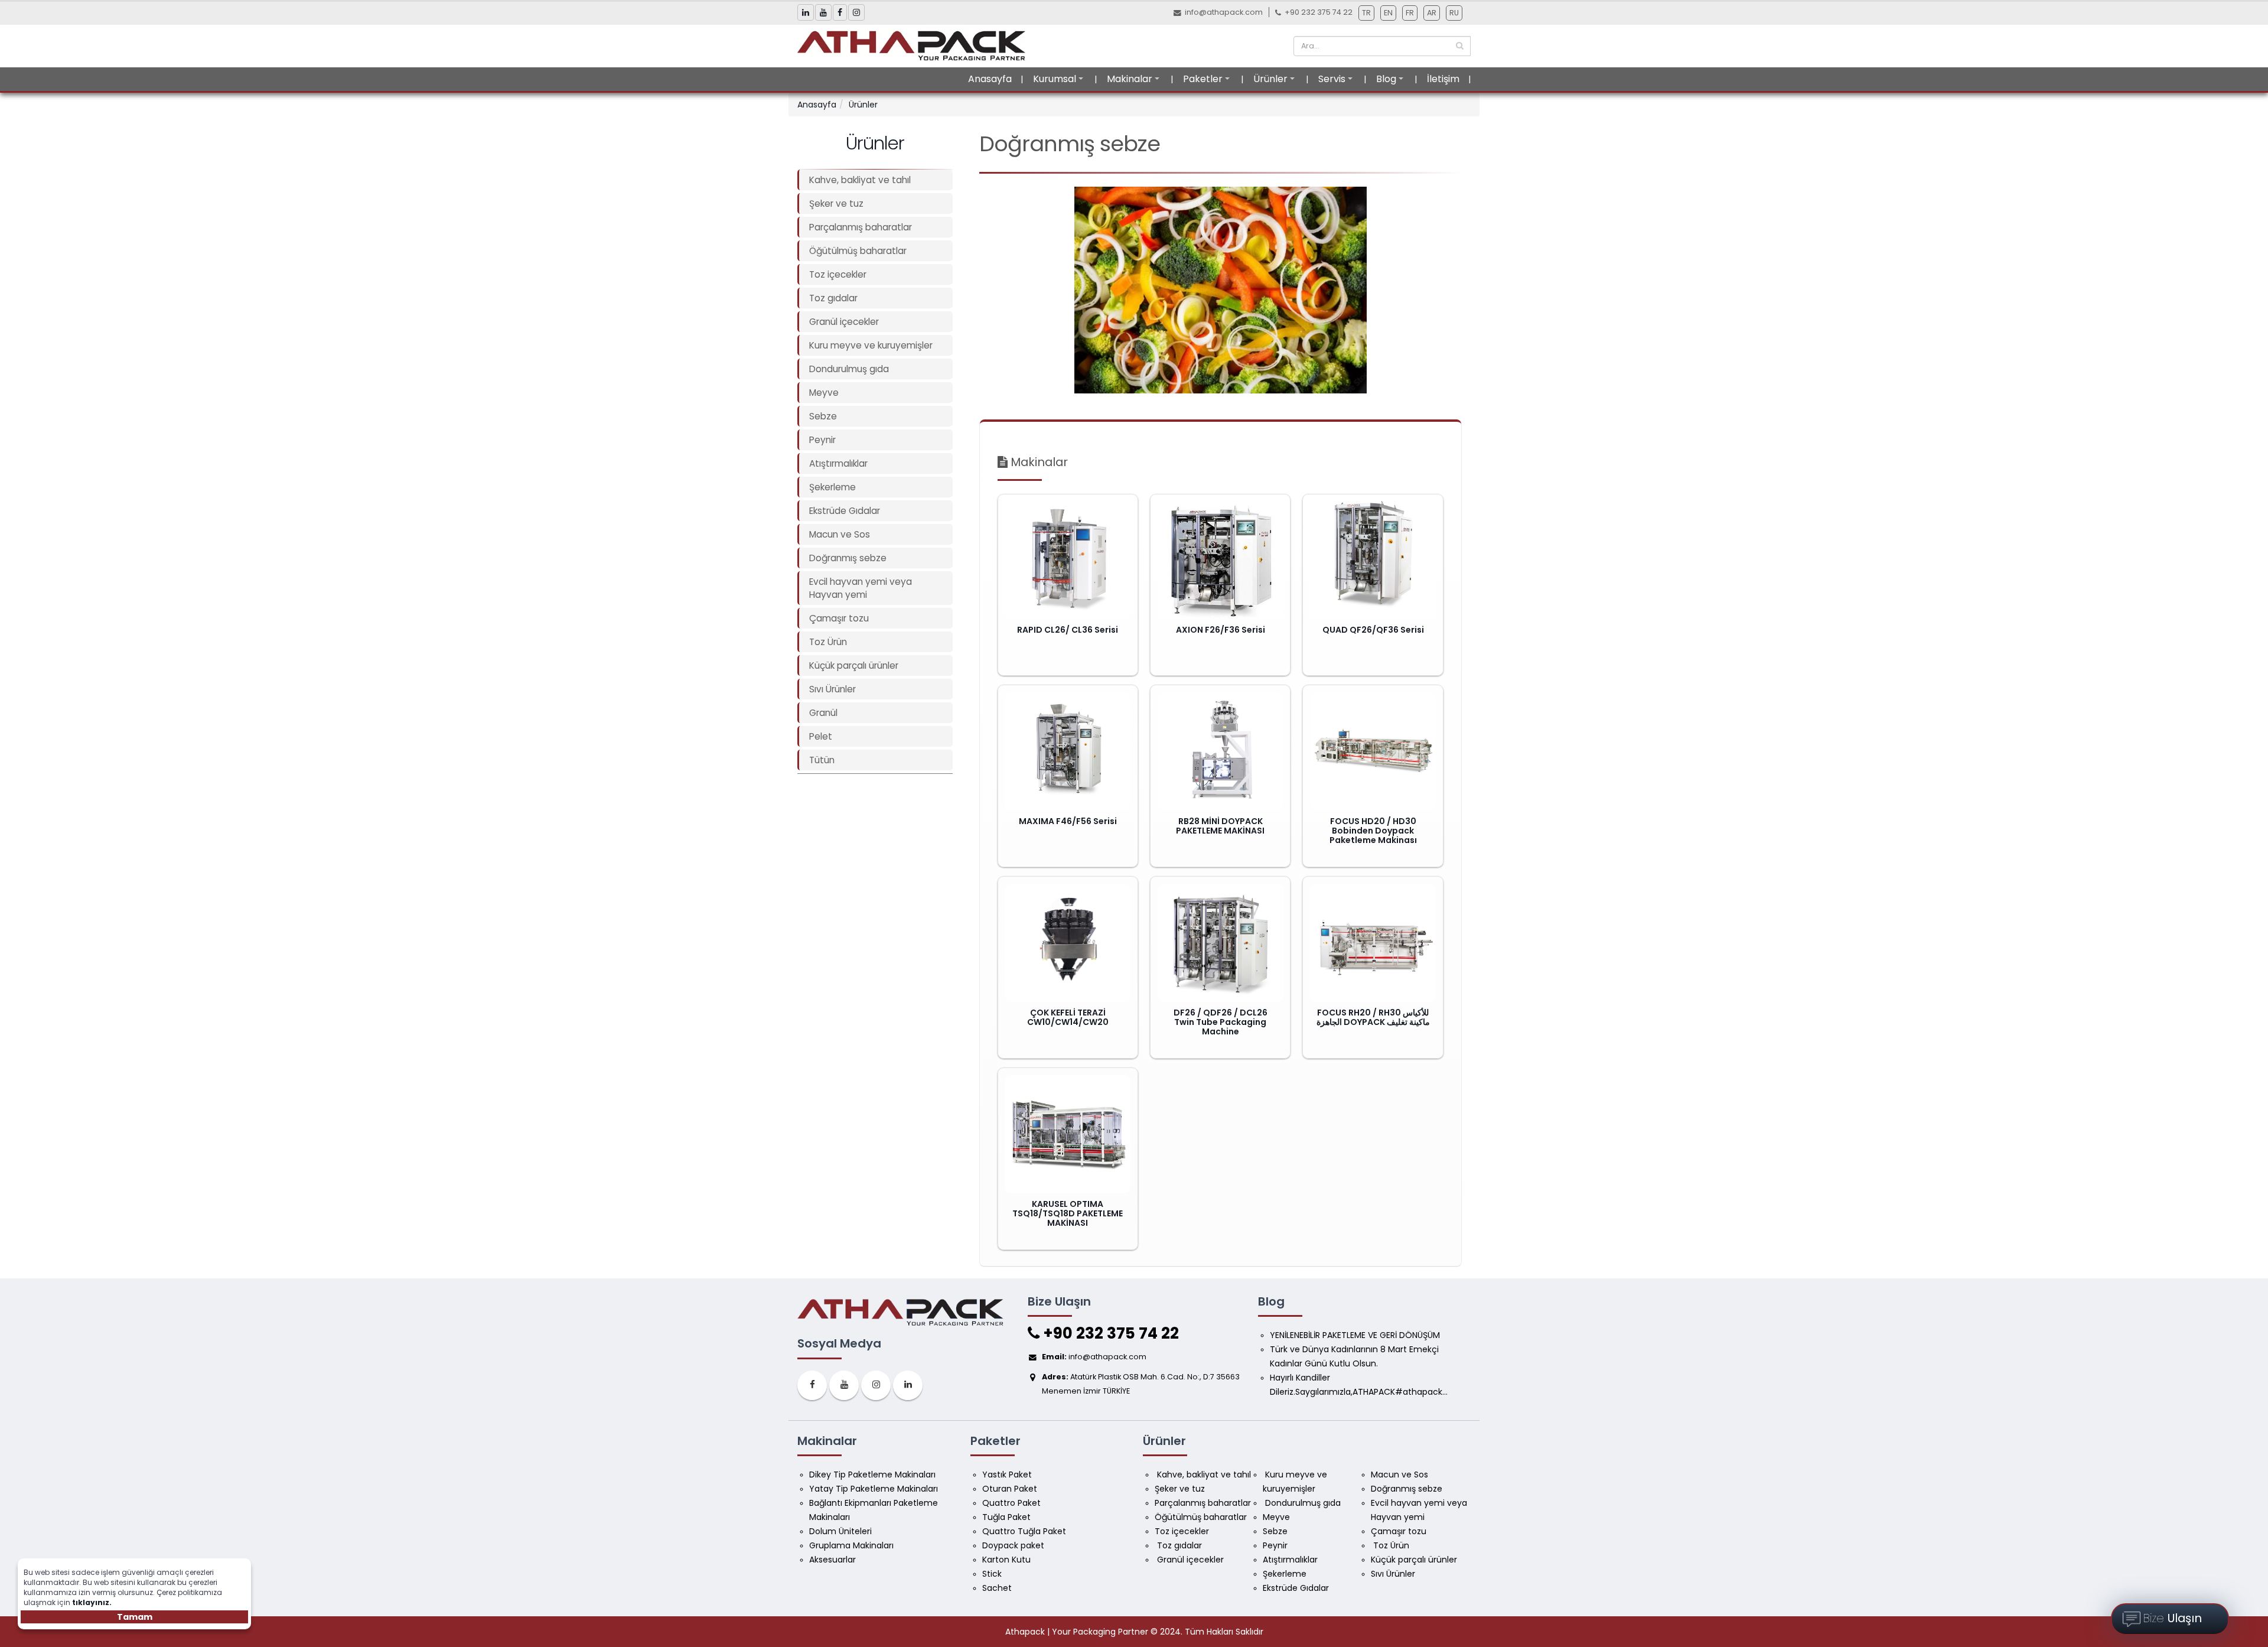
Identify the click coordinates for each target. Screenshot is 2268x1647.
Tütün (822, 760)
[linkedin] (908, 1385)
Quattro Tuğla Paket (1024, 1531)
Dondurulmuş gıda (849, 369)
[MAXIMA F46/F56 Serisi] (1068, 751)
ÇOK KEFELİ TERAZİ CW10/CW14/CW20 (1068, 1017)
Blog (1386, 79)
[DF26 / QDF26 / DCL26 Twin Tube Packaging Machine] (1221, 943)
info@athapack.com (1224, 12)
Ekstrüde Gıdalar (845, 511)
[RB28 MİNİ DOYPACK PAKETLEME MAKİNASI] (1221, 751)
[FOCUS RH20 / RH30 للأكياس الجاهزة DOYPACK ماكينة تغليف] (1373, 943)
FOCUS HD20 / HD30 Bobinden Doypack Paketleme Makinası (1373, 831)
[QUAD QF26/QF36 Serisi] (1373, 560)
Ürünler (1270, 79)
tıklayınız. (92, 1602)
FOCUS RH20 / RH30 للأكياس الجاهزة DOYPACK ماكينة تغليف (1373, 1017)
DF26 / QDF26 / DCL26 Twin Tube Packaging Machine (1221, 1022)
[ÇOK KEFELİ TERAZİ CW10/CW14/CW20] (1068, 943)
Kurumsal (1055, 79)
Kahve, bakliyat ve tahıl (860, 180)
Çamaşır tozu (839, 618)
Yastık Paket (1007, 1475)
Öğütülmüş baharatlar (858, 251)
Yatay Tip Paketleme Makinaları (874, 1489)
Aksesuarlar (832, 1560)
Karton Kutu (1006, 1560)
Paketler (1203, 79)
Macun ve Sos (840, 534)
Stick (992, 1574)
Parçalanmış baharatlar (861, 227)
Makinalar (1130, 79)
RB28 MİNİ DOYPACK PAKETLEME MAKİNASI (1220, 826)
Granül (823, 713)
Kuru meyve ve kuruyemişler (871, 345)
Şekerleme (832, 487)
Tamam (135, 1617)
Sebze (823, 416)
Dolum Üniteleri (840, 1531)
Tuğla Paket (1006, 1517)
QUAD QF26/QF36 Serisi (1373, 630)
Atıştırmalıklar (838, 463)
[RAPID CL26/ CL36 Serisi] (1068, 560)
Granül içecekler (844, 322)
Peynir (822, 440)
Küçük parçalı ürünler (854, 665)
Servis (1332, 79)
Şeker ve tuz (836, 204)
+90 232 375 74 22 (1109, 1333)
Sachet (997, 1588)
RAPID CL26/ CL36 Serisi (1068, 630)
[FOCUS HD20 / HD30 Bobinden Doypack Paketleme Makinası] (1373, 751)
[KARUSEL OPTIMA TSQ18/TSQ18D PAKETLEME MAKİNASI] (1068, 1134)
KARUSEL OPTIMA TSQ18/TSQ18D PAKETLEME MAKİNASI (1068, 1213)
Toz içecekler (838, 274)
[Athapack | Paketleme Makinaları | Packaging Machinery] (915, 45)
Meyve (824, 393)
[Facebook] (812, 1385)
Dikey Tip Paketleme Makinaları (872, 1475)
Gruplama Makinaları (851, 1545)
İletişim (1443, 79)
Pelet (821, 736)
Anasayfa (990, 79)
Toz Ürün (828, 642)
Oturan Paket (1010, 1489)
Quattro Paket (1011, 1503)
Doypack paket (1013, 1545)
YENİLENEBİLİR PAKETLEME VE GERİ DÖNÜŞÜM (1355, 1335)
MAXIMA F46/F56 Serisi (1068, 821)
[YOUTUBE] (844, 1385)
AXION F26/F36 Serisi (1221, 630)
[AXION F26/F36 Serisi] (1221, 560)
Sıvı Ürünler (832, 689)
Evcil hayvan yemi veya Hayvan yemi (861, 588)
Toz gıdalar (833, 298)
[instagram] (876, 1385)
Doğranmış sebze (848, 558)
